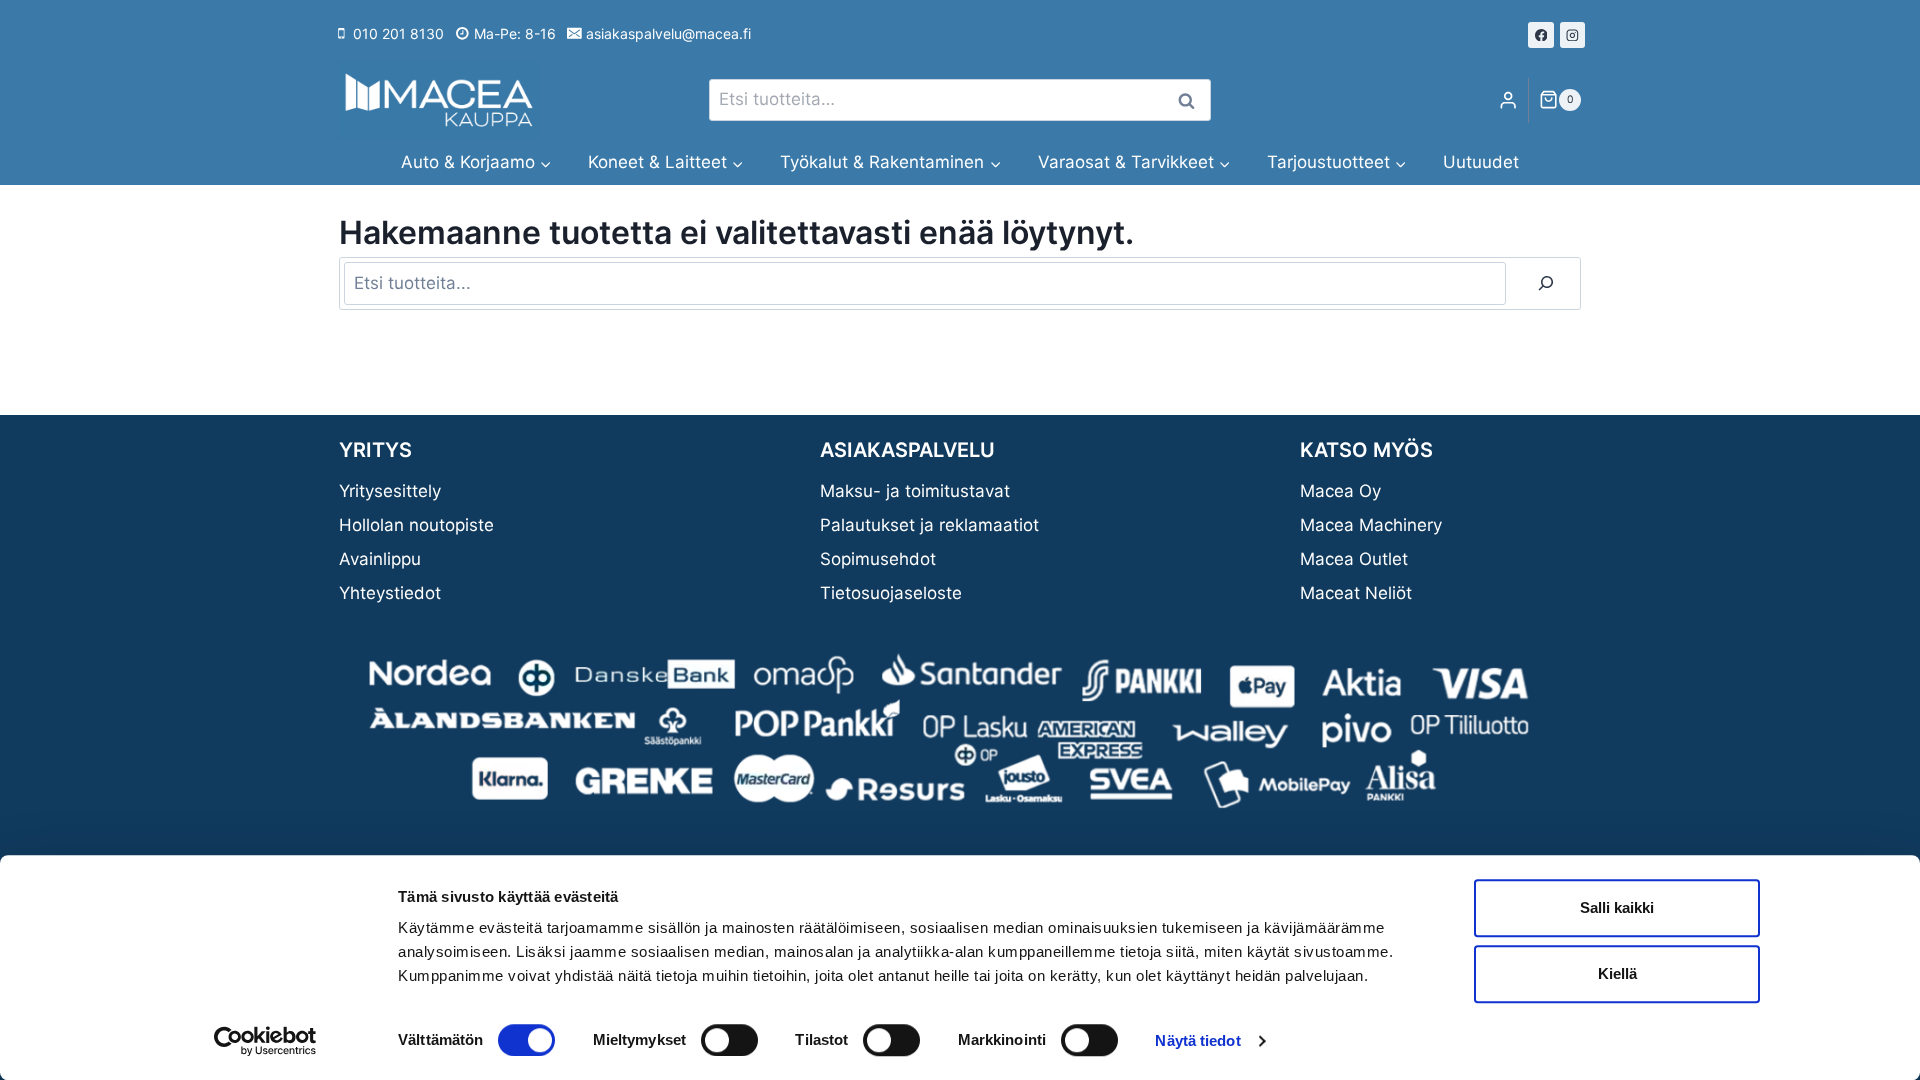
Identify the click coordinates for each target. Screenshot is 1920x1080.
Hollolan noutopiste (416, 525)
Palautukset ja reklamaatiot (929, 525)
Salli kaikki (1617, 907)
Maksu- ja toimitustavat (915, 491)
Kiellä (1617, 973)
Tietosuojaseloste (891, 593)
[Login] (1508, 100)
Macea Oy (1340, 491)
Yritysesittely (390, 491)
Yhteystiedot (390, 593)
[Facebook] (1541, 35)
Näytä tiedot (1197, 1040)
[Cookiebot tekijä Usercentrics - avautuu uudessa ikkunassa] (265, 1041)
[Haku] (1546, 283)
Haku (1192, 100)
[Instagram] (1573, 35)
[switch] (729, 1040)
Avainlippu (380, 559)
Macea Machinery (1371, 525)
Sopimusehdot (878, 559)
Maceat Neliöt (1356, 593)
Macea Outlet (1354, 559)
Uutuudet (1481, 162)
